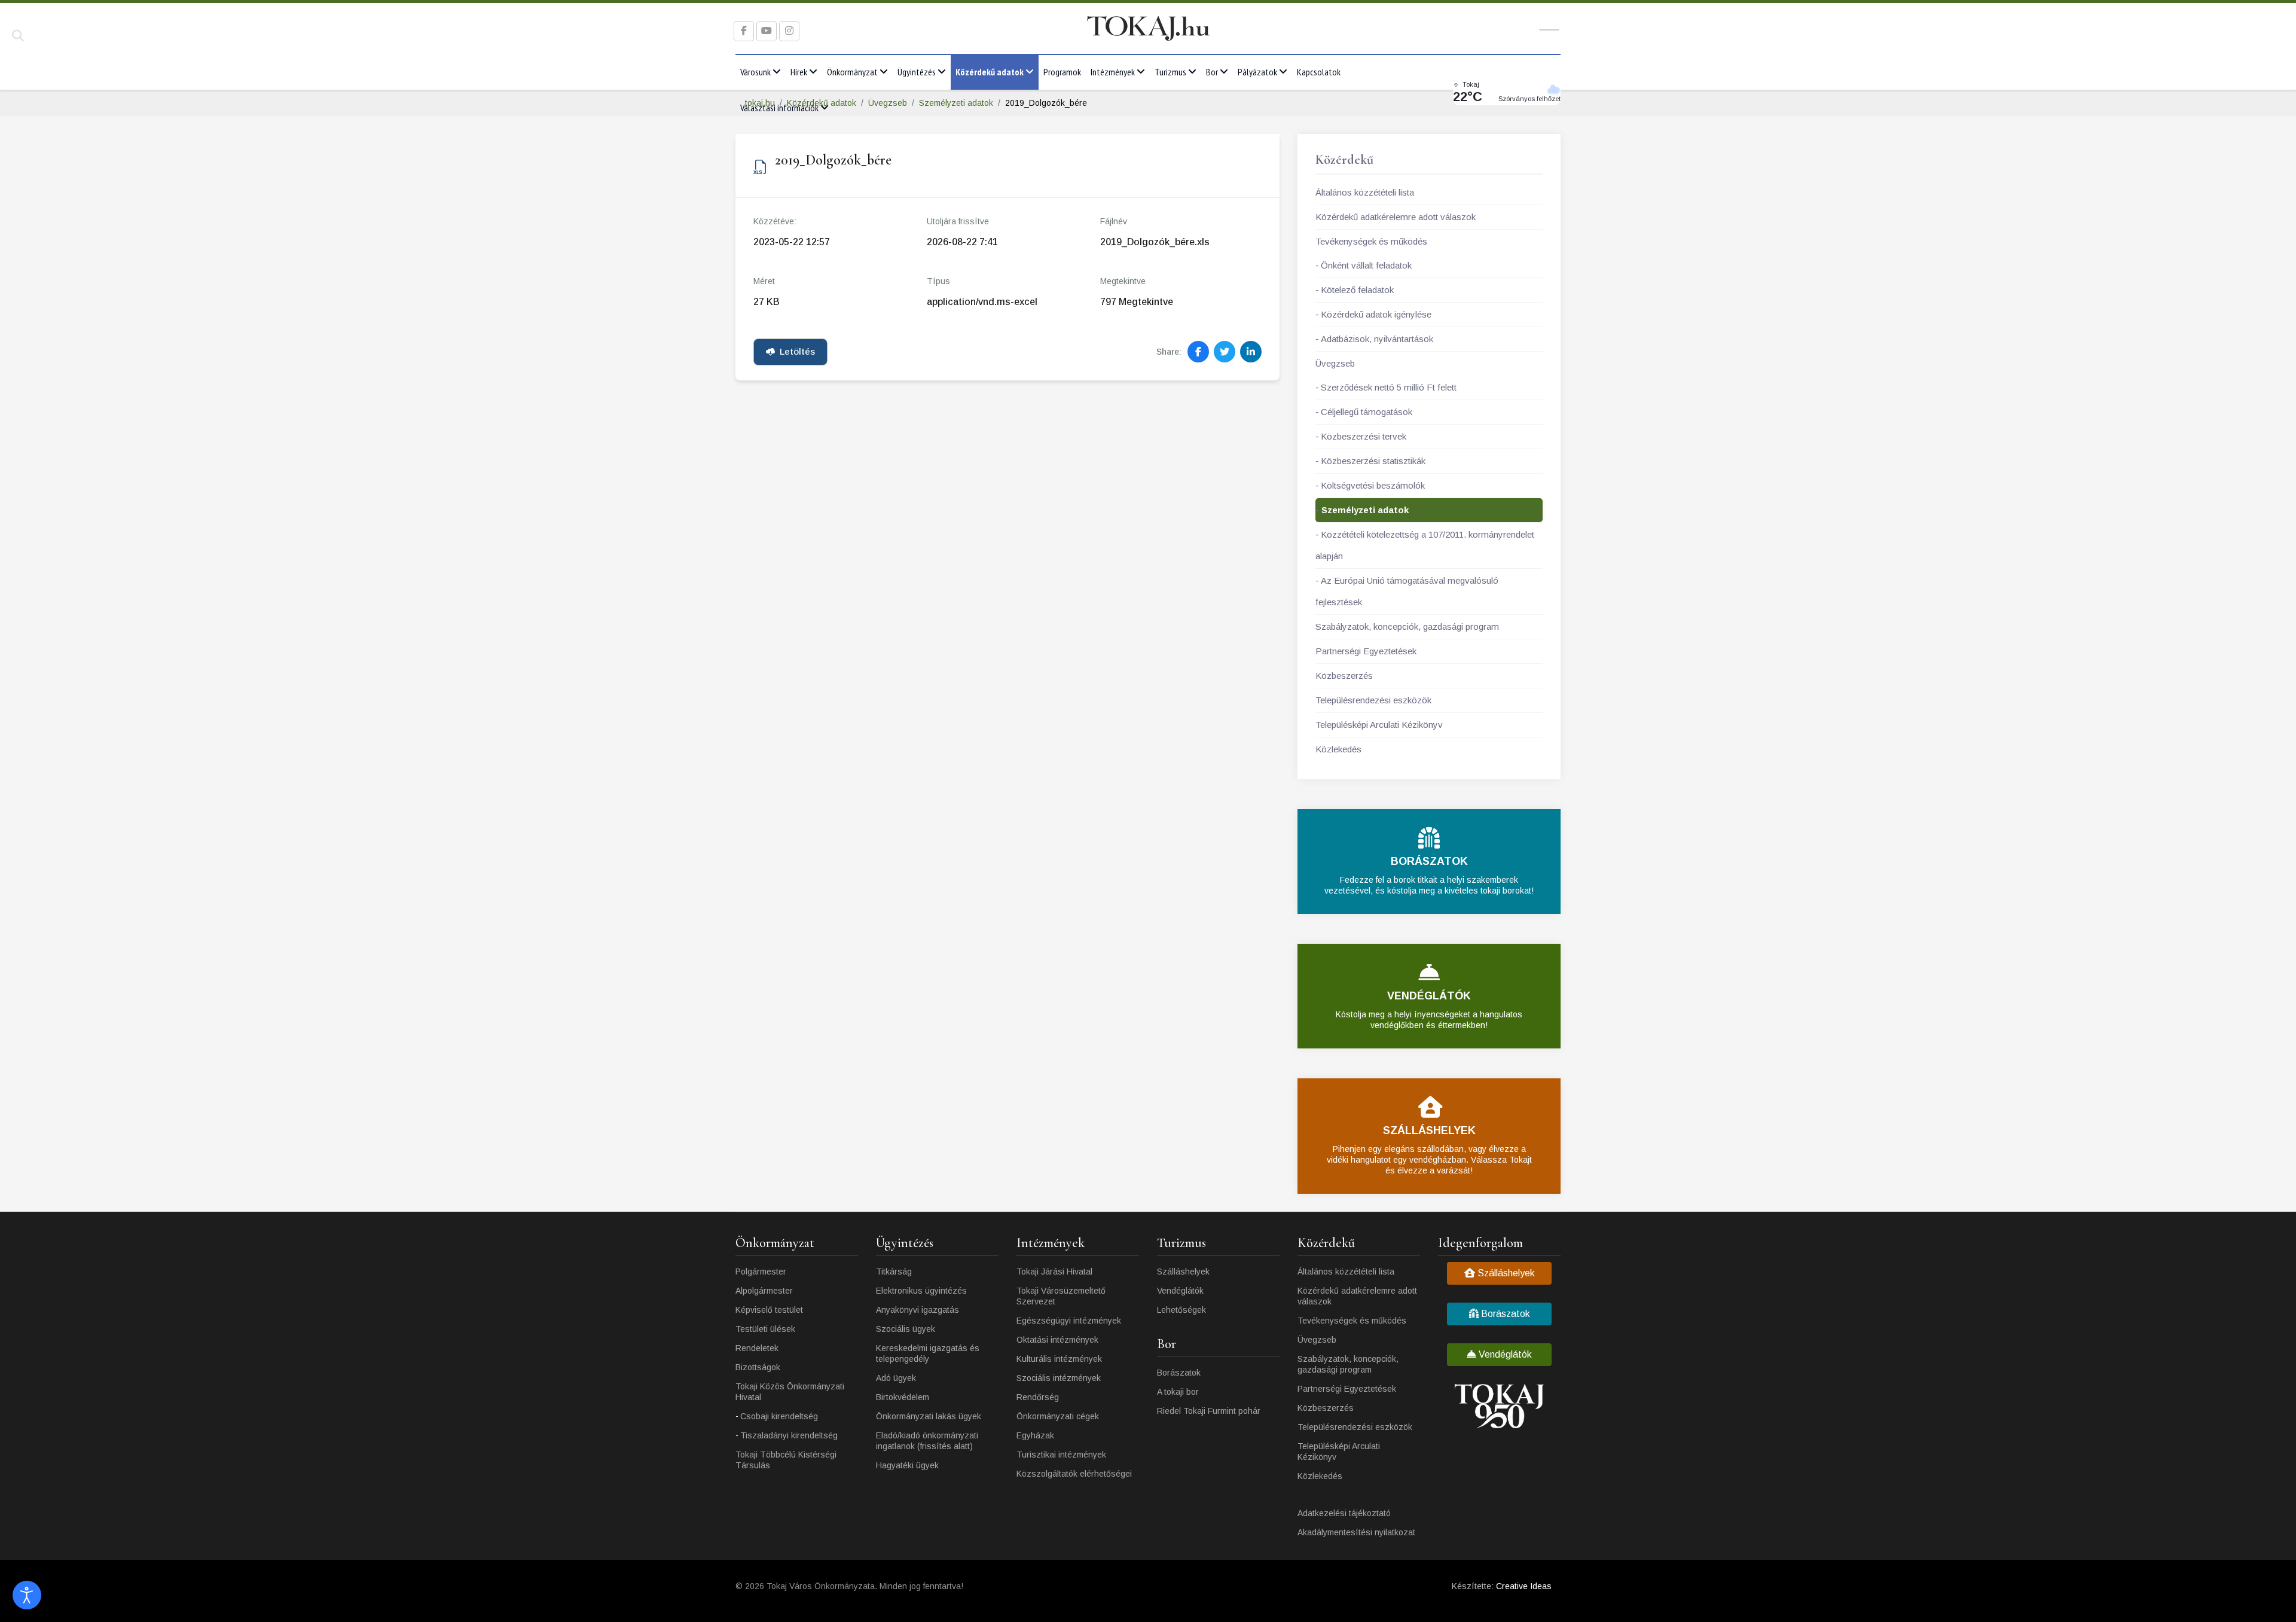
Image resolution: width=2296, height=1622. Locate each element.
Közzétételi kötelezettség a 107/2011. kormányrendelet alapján (1425, 545)
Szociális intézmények (1059, 1378)
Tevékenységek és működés (1371, 241)
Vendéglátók (1180, 1291)
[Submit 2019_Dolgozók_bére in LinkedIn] (1251, 352)
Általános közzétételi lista (1365, 192)
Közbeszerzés (1344, 676)
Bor (1212, 72)
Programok (1062, 72)
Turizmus (1170, 72)
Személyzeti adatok (1365, 510)
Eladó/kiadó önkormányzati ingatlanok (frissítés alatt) (927, 1441)
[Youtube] (767, 31)
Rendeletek (757, 1348)
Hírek (799, 72)
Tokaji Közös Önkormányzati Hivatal (790, 1392)
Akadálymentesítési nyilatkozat (1356, 1532)
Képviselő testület (769, 1310)
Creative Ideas (1524, 1586)
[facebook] (744, 31)
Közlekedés (1338, 749)
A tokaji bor (1178, 1392)
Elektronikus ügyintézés (921, 1291)
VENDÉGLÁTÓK (1429, 996)
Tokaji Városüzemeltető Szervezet (1061, 1296)
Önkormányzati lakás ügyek (929, 1416)
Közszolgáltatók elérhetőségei (1074, 1474)
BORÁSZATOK (1429, 861)
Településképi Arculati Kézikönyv (1379, 725)
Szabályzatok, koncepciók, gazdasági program (1407, 626)
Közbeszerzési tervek (1364, 436)
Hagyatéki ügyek (907, 1465)
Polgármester (761, 1272)
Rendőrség (1038, 1397)
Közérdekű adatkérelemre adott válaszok (1396, 217)
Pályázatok (1257, 72)
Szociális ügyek (906, 1329)
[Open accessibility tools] (27, 1595)
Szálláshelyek (1183, 1272)
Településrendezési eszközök (1373, 700)
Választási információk (779, 108)
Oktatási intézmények (1057, 1340)
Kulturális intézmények (1059, 1359)
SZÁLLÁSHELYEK (1429, 1130)
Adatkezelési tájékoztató (1344, 1513)
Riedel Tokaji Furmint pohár (1209, 1411)
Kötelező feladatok (1357, 290)
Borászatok (1179, 1373)
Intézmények (1113, 72)
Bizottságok (758, 1367)
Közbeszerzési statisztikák (1373, 461)
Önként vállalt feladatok (1366, 265)
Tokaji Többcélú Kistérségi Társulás (786, 1460)
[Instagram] (789, 31)
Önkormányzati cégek (1058, 1416)
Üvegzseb (1335, 363)
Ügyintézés (917, 72)
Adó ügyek (896, 1378)
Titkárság (894, 1272)
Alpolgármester (764, 1291)
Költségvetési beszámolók (1373, 485)
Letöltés (797, 351)
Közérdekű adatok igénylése (1376, 314)
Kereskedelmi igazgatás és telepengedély (928, 1353)
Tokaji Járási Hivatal (1054, 1272)
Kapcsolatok (1319, 72)
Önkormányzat (852, 72)
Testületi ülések (765, 1329)
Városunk (755, 72)
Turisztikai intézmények (1061, 1455)
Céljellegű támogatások (1367, 412)
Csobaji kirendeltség (779, 1416)
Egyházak (1035, 1435)
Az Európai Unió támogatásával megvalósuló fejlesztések (1407, 591)
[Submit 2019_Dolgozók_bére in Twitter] (1225, 352)
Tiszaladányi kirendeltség (789, 1435)
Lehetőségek (1181, 1310)
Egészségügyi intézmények (1069, 1321)
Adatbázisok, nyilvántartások (1377, 339)
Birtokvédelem (903, 1397)
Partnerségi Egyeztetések (1366, 651)
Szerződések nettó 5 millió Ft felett (1389, 387)
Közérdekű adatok (990, 72)
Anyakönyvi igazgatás (918, 1310)
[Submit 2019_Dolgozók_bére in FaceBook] (1198, 352)
